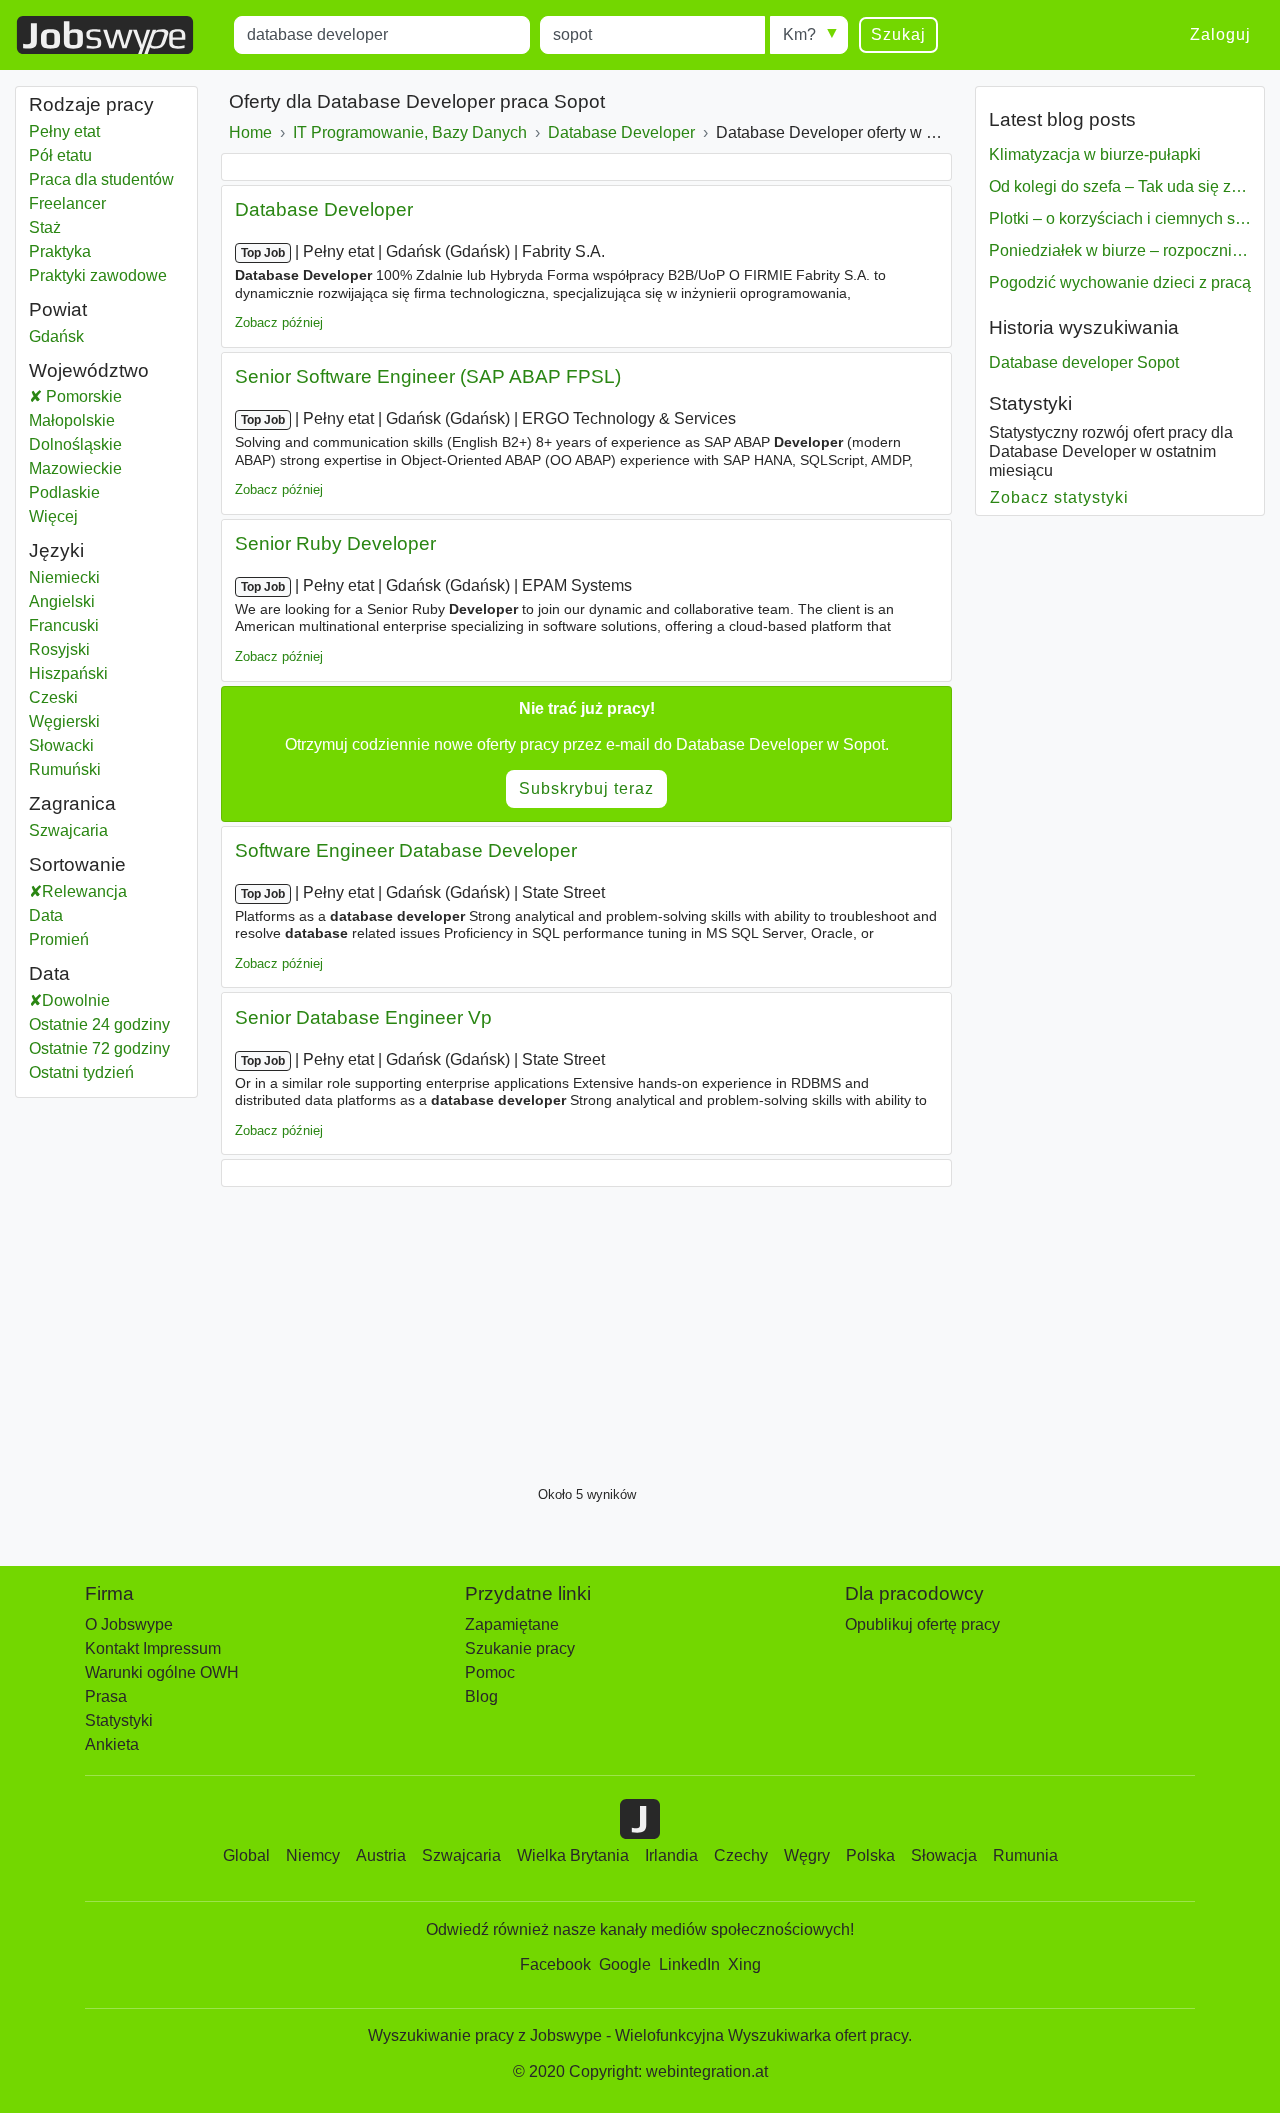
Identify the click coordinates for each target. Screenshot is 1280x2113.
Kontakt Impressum (153, 1648)
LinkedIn (689, 1964)
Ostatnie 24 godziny (99, 1024)
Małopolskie (107, 420)
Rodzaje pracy (91, 104)
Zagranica (72, 803)
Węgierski (64, 721)
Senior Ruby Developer (335, 543)
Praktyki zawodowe (98, 275)
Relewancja (84, 891)
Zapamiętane (512, 1624)
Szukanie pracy (520, 1648)
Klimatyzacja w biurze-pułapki (1095, 154)
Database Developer (324, 209)
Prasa (106, 1696)
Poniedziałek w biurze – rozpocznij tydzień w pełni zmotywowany (1120, 250)
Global (246, 1855)
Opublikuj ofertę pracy (922, 1624)
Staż (45, 227)
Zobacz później (279, 322)
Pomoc (490, 1672)
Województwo (89, 370)
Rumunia (1025, 1855)
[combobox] (382, 35)
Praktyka (60, 251)
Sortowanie (77, 864)
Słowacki (61, 745)
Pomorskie (113, 396)
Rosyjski (59, 649)
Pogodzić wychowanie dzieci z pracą (1120, 282)
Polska (870, 1855)
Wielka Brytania (573, 1855)
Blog (481, 1696)
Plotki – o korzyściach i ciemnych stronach (1120, 218)
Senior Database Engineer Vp (363, 1017)
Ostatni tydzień (81, 1072)
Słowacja (944, 1855)
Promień (59, 939)
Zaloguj (1220, 34)
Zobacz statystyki (1060, 497)
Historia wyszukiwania (1084, 327)
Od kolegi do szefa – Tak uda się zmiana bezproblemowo (1120, 186)
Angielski (62, 601)
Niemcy (313, 1855)
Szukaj (898, 34)
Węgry (807, 1855)
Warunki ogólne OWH (162, 1672)
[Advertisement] (586, 1331)
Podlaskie (107, 492)
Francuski (64, 625)
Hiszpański (68, 673)
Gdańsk (101, 336)
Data (46, 915)
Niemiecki (64, 577)
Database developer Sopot (1084, 362)
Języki (56, 550)
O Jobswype (129, 1624)
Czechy (741, 1855)
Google (625, 1964)
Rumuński (65, 769)
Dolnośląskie (107, 444)
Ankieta (112, 1744)
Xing (744, 1964)
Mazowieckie (107, 468)
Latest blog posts (1062, 119)
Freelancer (67, 203)
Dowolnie (76, 1000)
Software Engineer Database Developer (406, 850)
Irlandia (671, 1855)
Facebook (555, 1964)
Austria (381, 1855)
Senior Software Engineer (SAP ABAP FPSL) (428, 376)
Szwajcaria (101, 830)
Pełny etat (64, 131)
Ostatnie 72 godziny (99, 1048)
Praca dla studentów (101, 179)
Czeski (53, 697)
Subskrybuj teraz (586, 788)
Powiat (58, 309)
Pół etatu (60, 155)
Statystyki (1030, 403)
